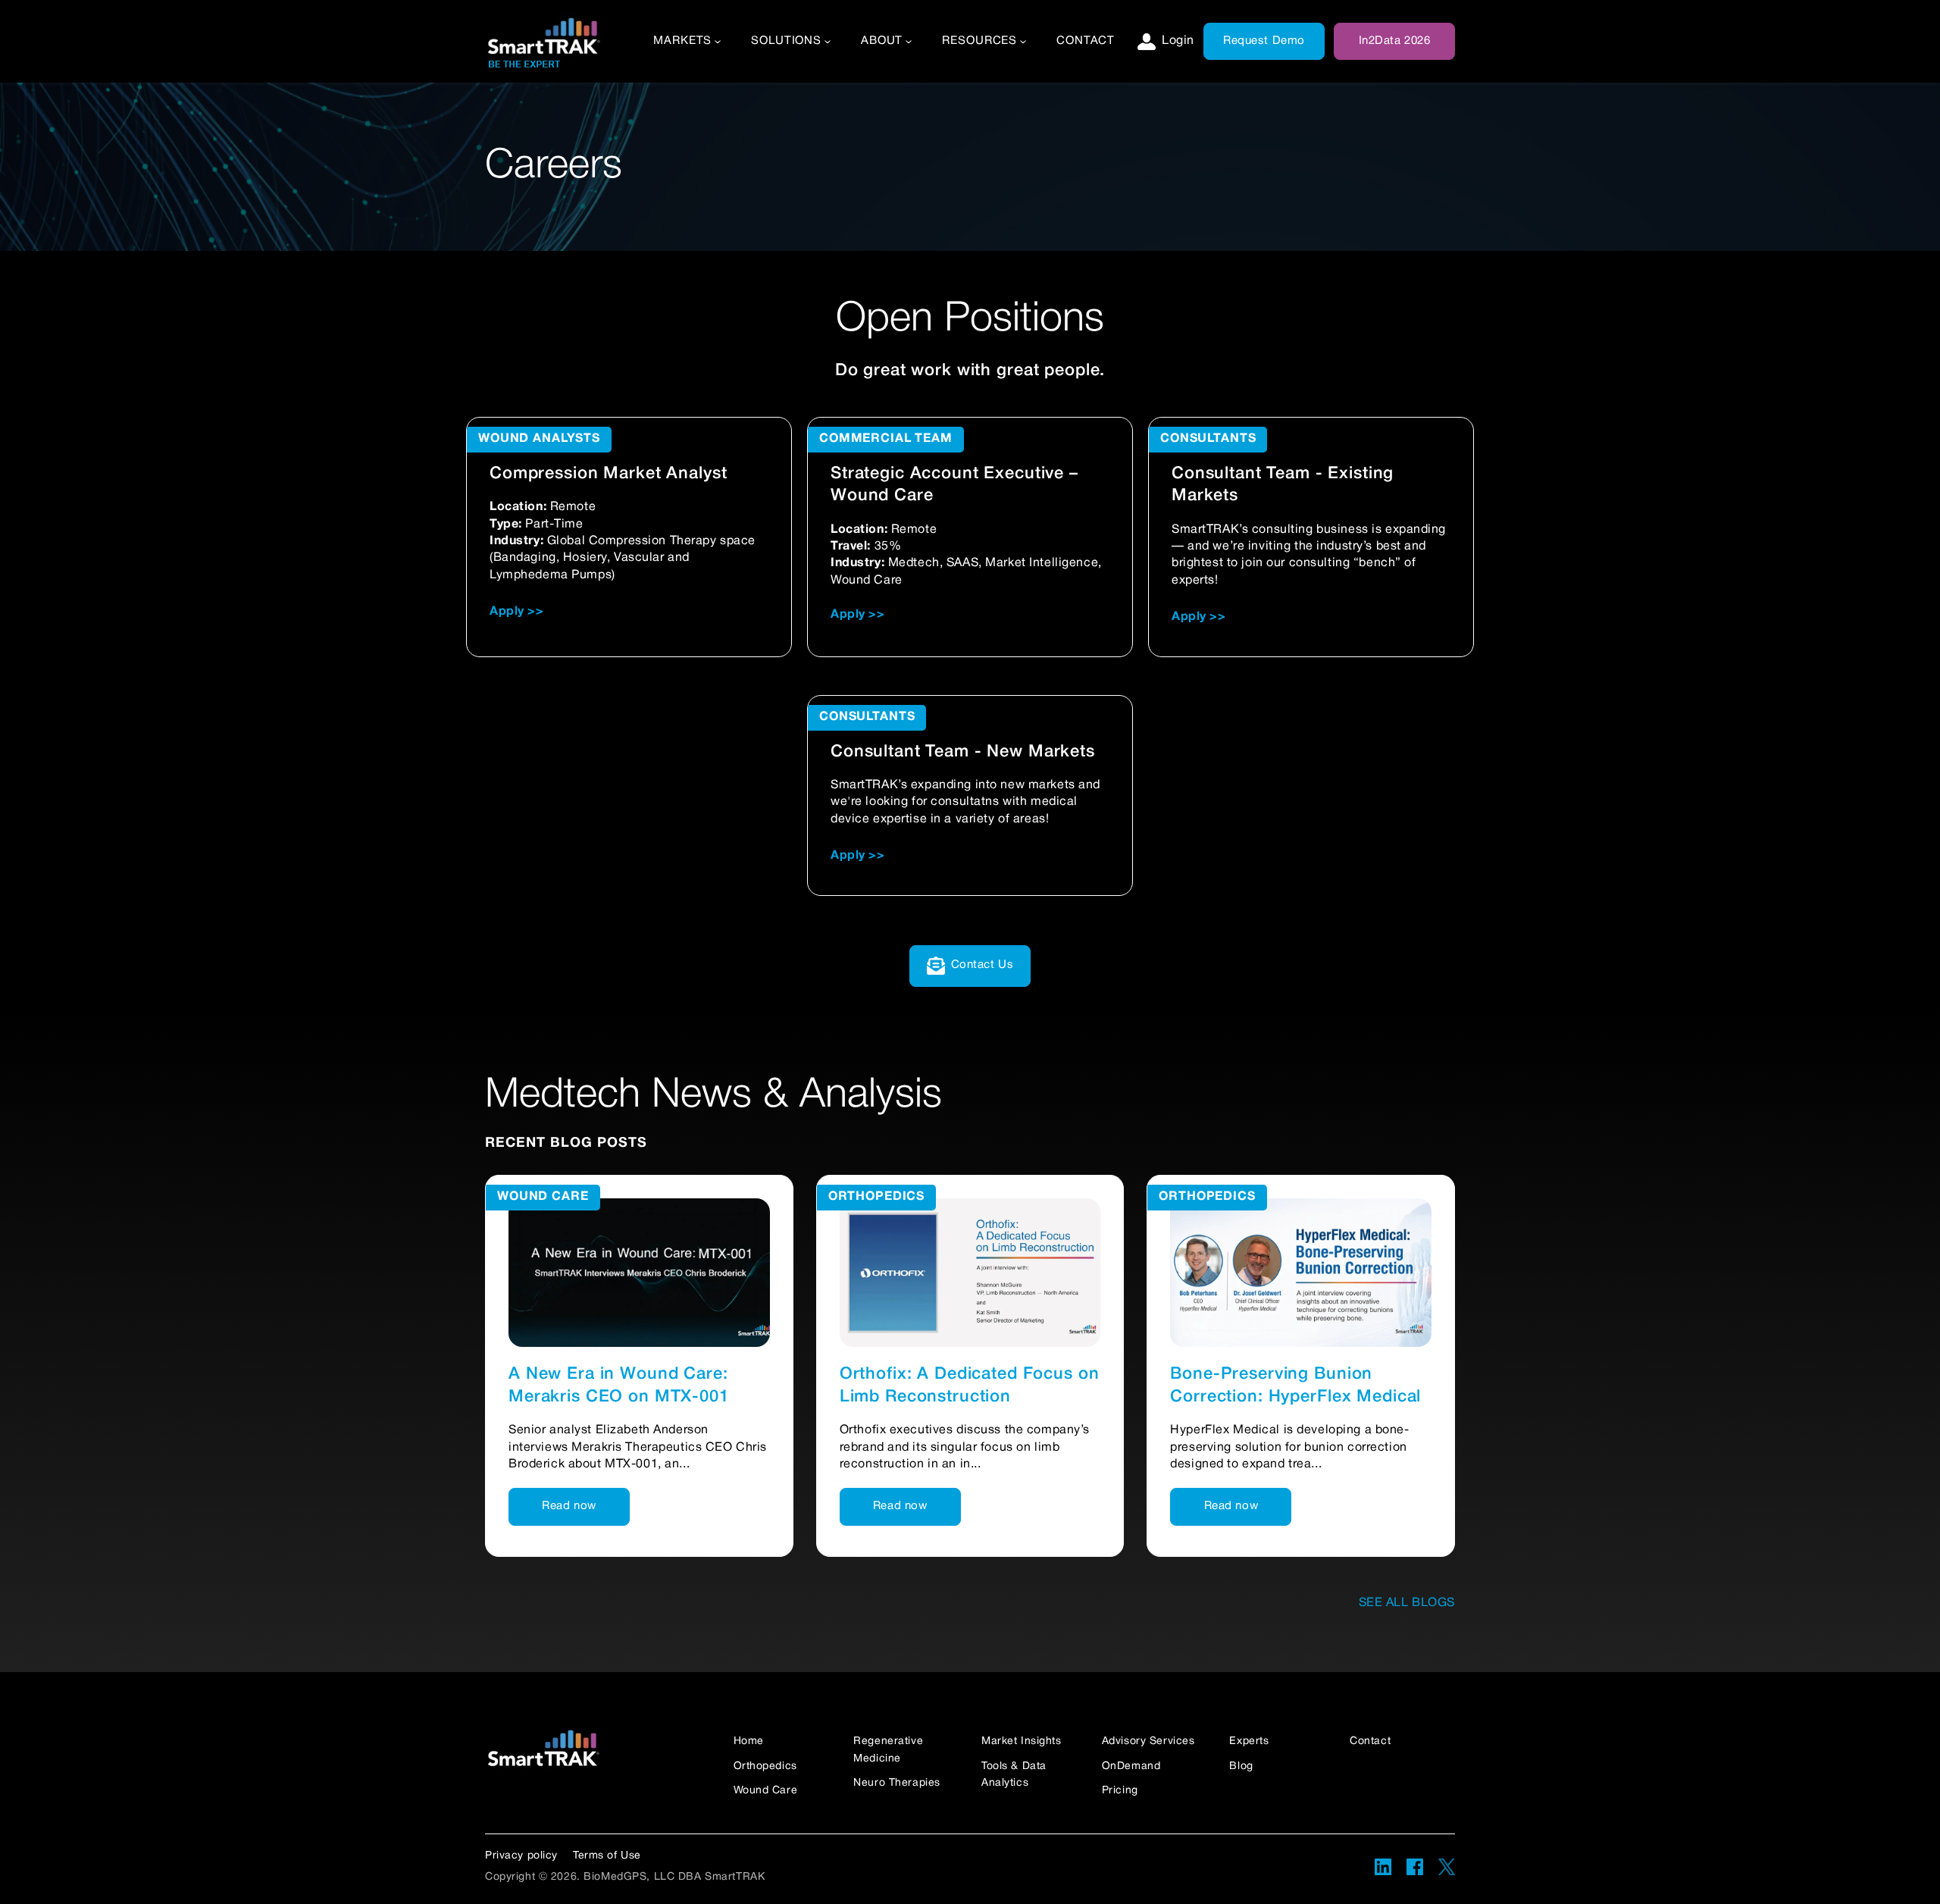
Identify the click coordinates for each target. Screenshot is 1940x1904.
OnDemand (1131, 1766)
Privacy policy (521, 1856)
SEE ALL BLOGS (1407, 1603)
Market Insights (1022, 1741)
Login (1178, 41)
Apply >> (517, 612)
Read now (569, 1506)
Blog (1241, 1766)
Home (749, 1741)
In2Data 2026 (1395, 41)
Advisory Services (1148, 1741)
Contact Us (983, 965)
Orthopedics (876, 1197)
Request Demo (1264, 41)
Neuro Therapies (897, 1783)
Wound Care (543, 1197)
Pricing (1120, 1791)
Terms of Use (607, 1856)
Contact (1086, 41)
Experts (1249, 1741)
